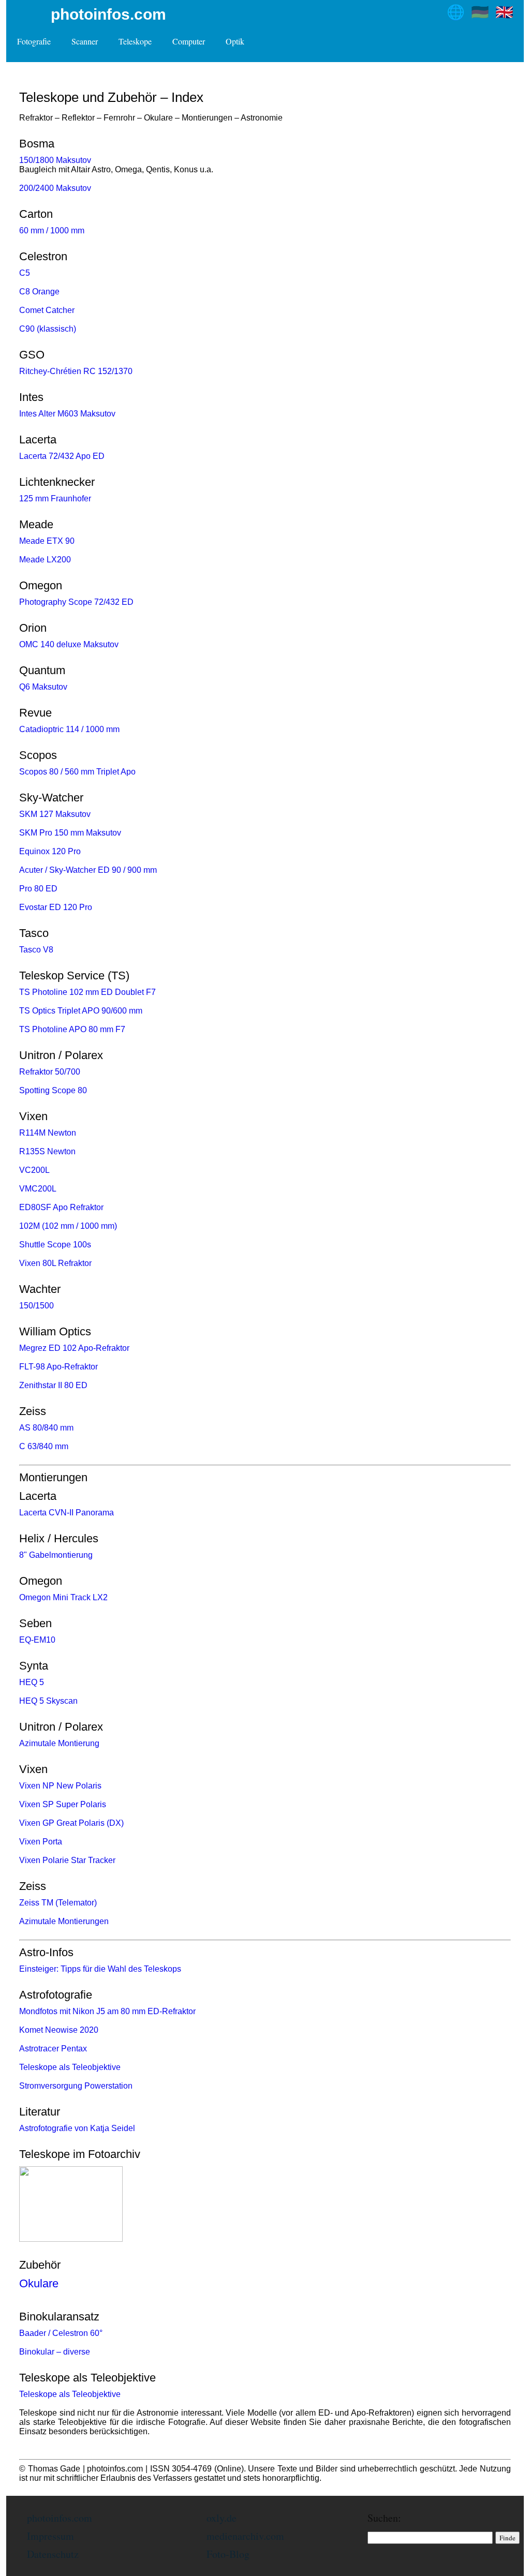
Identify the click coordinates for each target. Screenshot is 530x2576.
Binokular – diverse (55, 2352)
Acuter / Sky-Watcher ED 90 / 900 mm (88, 870)
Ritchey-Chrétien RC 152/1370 (76, 371)
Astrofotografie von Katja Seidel (77, 2128)
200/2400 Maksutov (55, 188)
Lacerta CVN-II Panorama (67, 1513)
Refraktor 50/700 (50, 1072)
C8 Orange (39, 292)
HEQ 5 (32, 1682)
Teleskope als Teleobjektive (70, 2067)
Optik (235, 41)
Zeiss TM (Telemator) (58, 1903)
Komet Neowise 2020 (59, 2030)
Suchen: (384, 2518)
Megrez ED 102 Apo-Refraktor (74, 1348)
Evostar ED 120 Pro (56, 907)
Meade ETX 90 (47, 541)
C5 (25, 273)
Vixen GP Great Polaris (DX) (71, 1823)
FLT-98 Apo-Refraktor (58, 1367)
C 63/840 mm (44, 1446)
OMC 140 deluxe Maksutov (69, 644)
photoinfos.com (108, 14)
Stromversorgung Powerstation (76, 2086)
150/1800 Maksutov (55, 160)
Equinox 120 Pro (50, 851)
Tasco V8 (36, 950)
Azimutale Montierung (59, 1743)
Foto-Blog (228, 2554)
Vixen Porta (41, 1842)
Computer (189, 41)
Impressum (50, 2536)
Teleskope (135, 41)
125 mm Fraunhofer (55, 498)
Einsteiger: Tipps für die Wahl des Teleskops (100, 1969)
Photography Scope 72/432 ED (76, 602)
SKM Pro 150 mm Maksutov (70, 833)
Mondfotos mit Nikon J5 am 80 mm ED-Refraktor (107, 2011)
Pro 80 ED (38, 889)
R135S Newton (47, 1151)
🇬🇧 (504, 12)
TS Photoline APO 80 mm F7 (72, 1029)
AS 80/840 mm (46, 1428)
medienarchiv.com (245, 2536)
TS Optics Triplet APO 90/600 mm (81, 1011)
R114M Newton (48, 1133)
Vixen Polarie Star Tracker (67, 1860)
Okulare (39, 2283)
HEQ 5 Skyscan (48, 1701)
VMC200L (38, 1189)
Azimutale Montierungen (64, 1921)
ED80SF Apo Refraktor (61, 1207)
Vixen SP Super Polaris (63, 1804)
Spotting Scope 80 (53, 1090)
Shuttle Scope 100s (55, 1245)
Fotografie (34, 41)
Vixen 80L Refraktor (55, 1263)
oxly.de (222, 2518)
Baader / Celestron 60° (61, 2333)
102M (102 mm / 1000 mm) (68, 1226)
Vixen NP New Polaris (60, 1786)
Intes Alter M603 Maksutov (67, 414)
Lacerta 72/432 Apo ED (62, 456)
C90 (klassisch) (48, 329)
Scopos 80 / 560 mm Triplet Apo (77, 772)
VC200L (34, 1170)
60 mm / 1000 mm (52, 230)
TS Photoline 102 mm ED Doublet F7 (87, 992)
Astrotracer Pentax (53, 2049)
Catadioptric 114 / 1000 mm (69, 729)
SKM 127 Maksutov (55, 814)
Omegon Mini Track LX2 (63, 1597)
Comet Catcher (47, 310)
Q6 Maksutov (43, 687)
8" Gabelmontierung (56, 1555)
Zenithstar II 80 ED (53, 1385)
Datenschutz (53, 2554)
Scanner (85, 41)
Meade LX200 (45, 560)
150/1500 (36, 1306)
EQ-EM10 (37, 1640)
